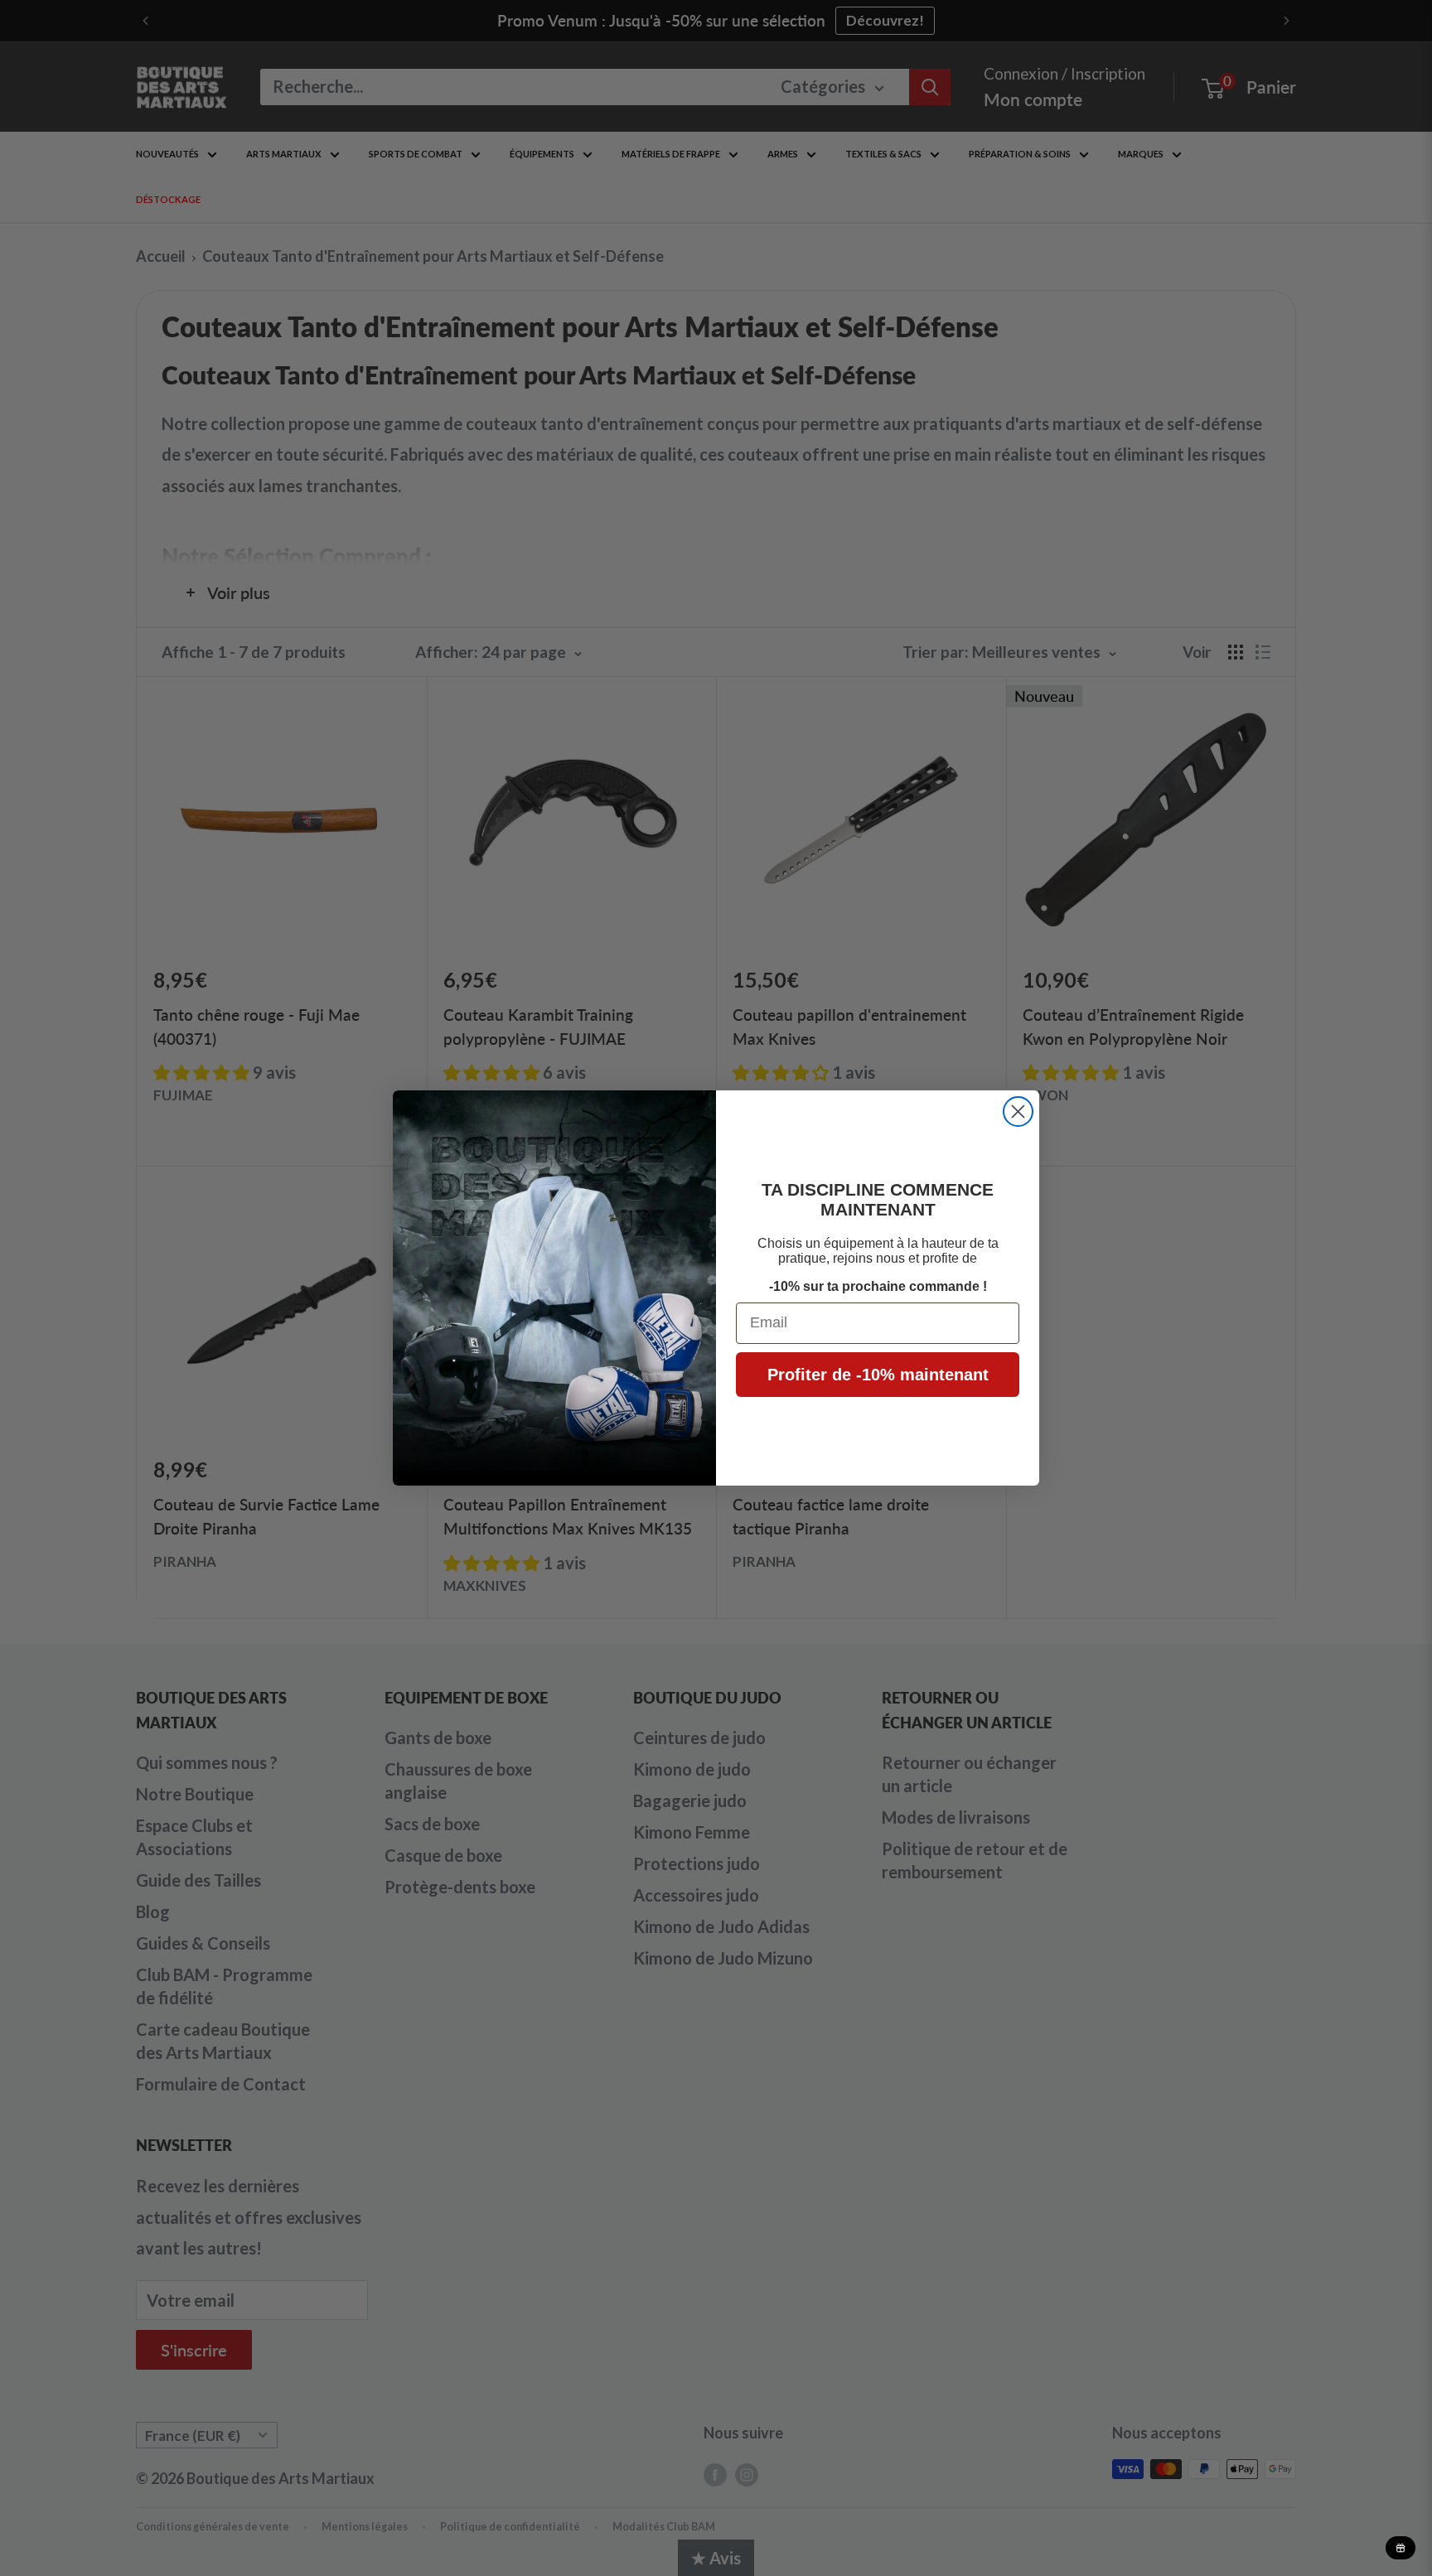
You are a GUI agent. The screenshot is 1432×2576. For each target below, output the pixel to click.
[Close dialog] (1018, 1112)
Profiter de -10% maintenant (878, 1375)
